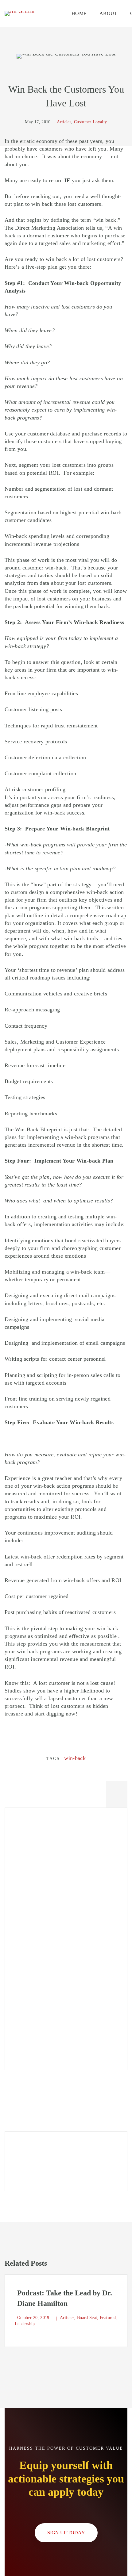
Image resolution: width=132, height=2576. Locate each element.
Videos (22, 2026)
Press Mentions (32, 2041)
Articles (23, 1907)
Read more (34, 2167)
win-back (75, 1758)
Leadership (27, 1922)
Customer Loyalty (35, 1952)
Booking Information (38, 1996)
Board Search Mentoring (43, 2011)
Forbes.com (27, 1937)
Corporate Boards (34, 1892)
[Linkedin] (117, 1792)
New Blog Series (34, 1845)
